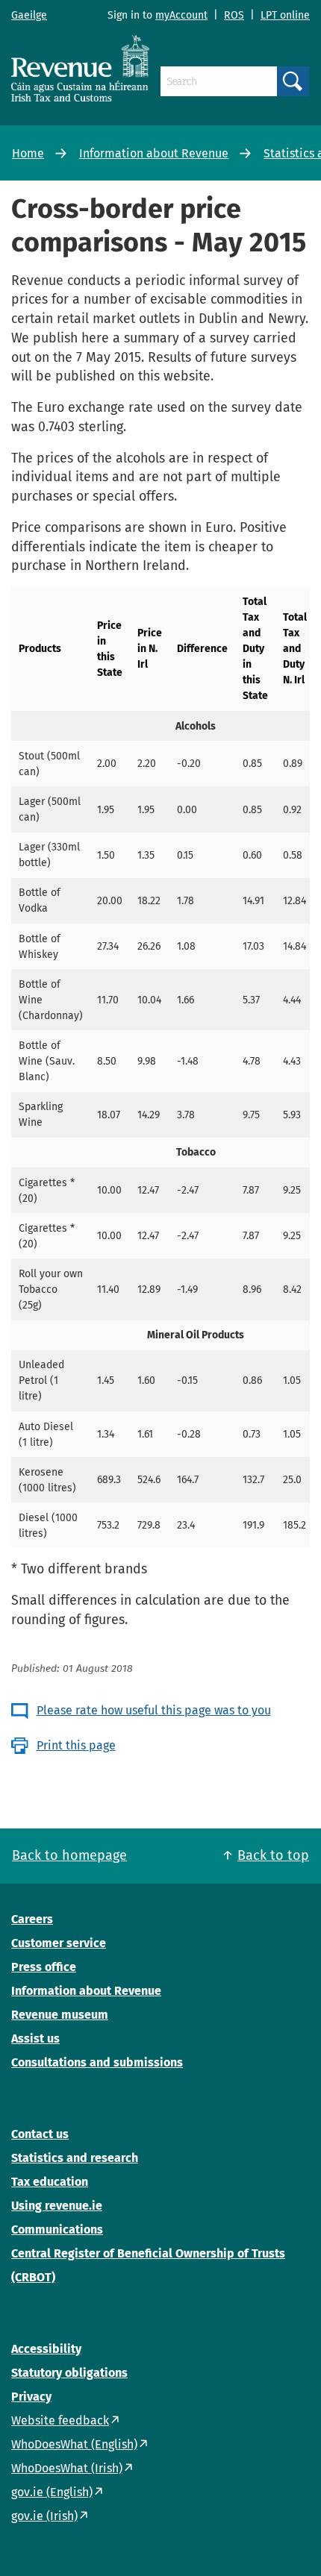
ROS (234, 15)
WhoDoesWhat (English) (74, 2444)
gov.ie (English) (52, 2492)
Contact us (40, 2134)
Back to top (273, 1855)
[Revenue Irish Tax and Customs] (80, 68)
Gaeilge (29, 15)
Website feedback (60, 2420)
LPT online (285, 15)
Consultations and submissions (97, 2062)
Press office (44, 1967)
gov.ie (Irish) (44, 2516)
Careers (32, 1919)
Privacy (31, 2397)
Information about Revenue (154, 153)
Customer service (59, 1943)
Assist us (35, 2038)
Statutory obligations (69, 2373)
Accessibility (46, 2349)
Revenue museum (60, 2015)
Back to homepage (69, 1855)
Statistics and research (75, 2158)
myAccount (181, 15)
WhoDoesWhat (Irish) (67, 2468)
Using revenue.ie (57, 2206)
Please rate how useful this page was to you (154, 1710)
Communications (57, 2229)
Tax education (50, 2182)
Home (28, 153)
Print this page (76, 1745)
